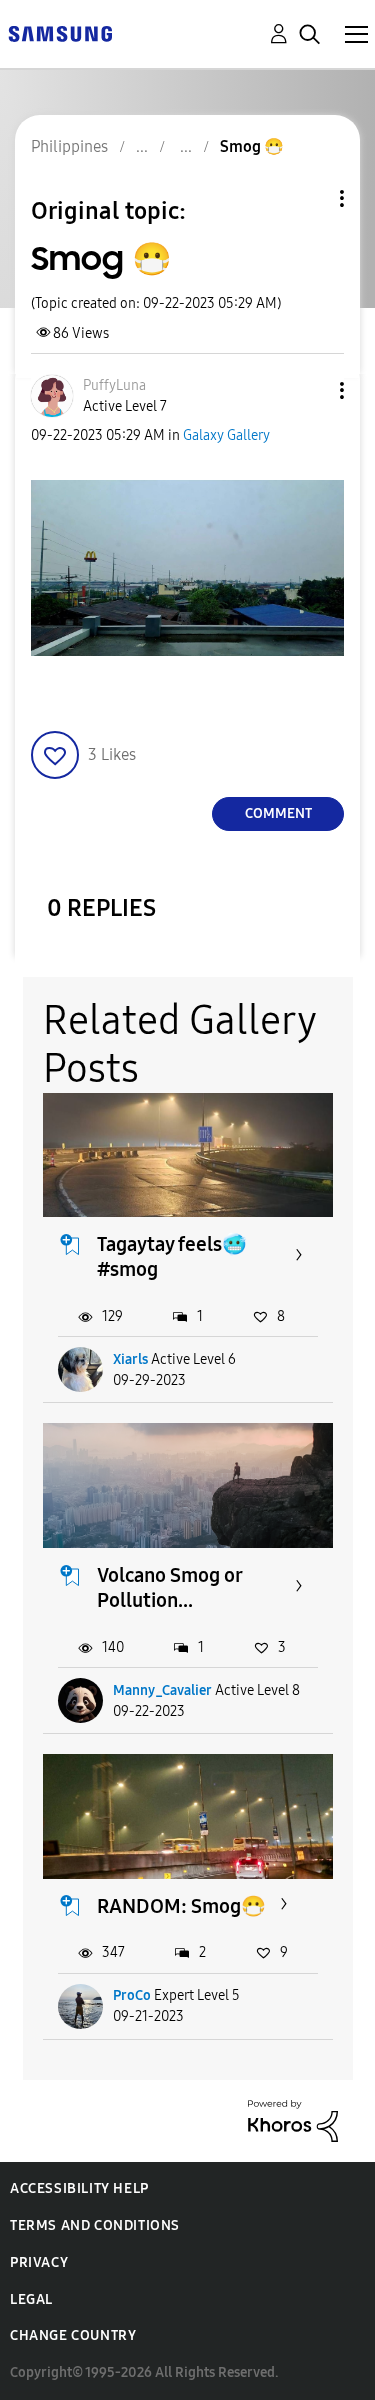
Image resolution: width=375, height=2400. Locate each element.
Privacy (39, 2262)
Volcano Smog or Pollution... (169, 1587)
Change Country (73, 2335)
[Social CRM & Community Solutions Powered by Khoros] (293, 2119)
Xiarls (130, 1359)
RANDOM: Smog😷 (181, 1906)
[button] (309, 390)
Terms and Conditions (95, 2225)
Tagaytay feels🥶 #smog (172, 1256)
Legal (31, 2299)
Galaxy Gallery (226, 435)
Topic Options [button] (308, 198)
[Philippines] (60, 32)
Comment (278, 813)
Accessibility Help (79, 2188)
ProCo (132, 1995)
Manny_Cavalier (162, 1690)
